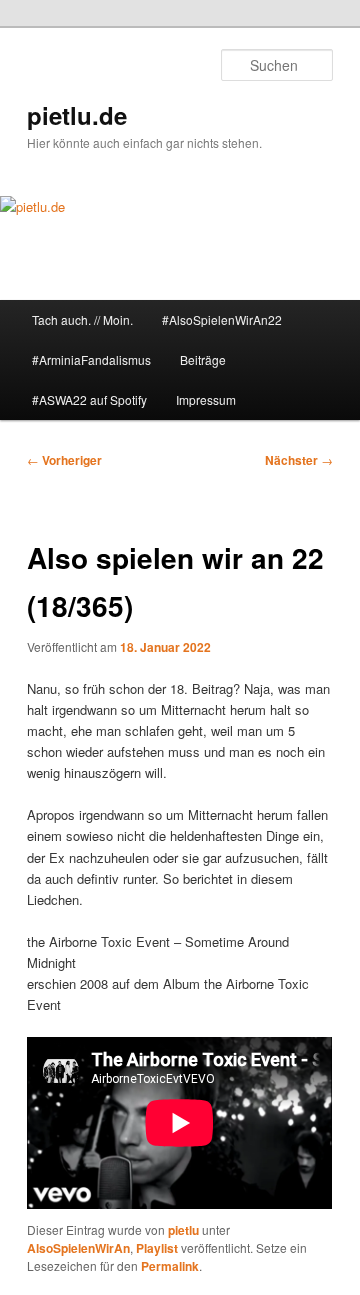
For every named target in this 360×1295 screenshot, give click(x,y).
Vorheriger (64, 460)
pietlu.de (77, 115)
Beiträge (203, 359)
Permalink (170, 1266)
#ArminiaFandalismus (91, 359)
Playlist (157, 1248)
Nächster (299, 460)
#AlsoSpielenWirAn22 (222, 319)
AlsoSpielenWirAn (78, 1248)
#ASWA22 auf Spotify (89, 399)
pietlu (183, 1230)
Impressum (206, 399)
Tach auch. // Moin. (82, 319)
